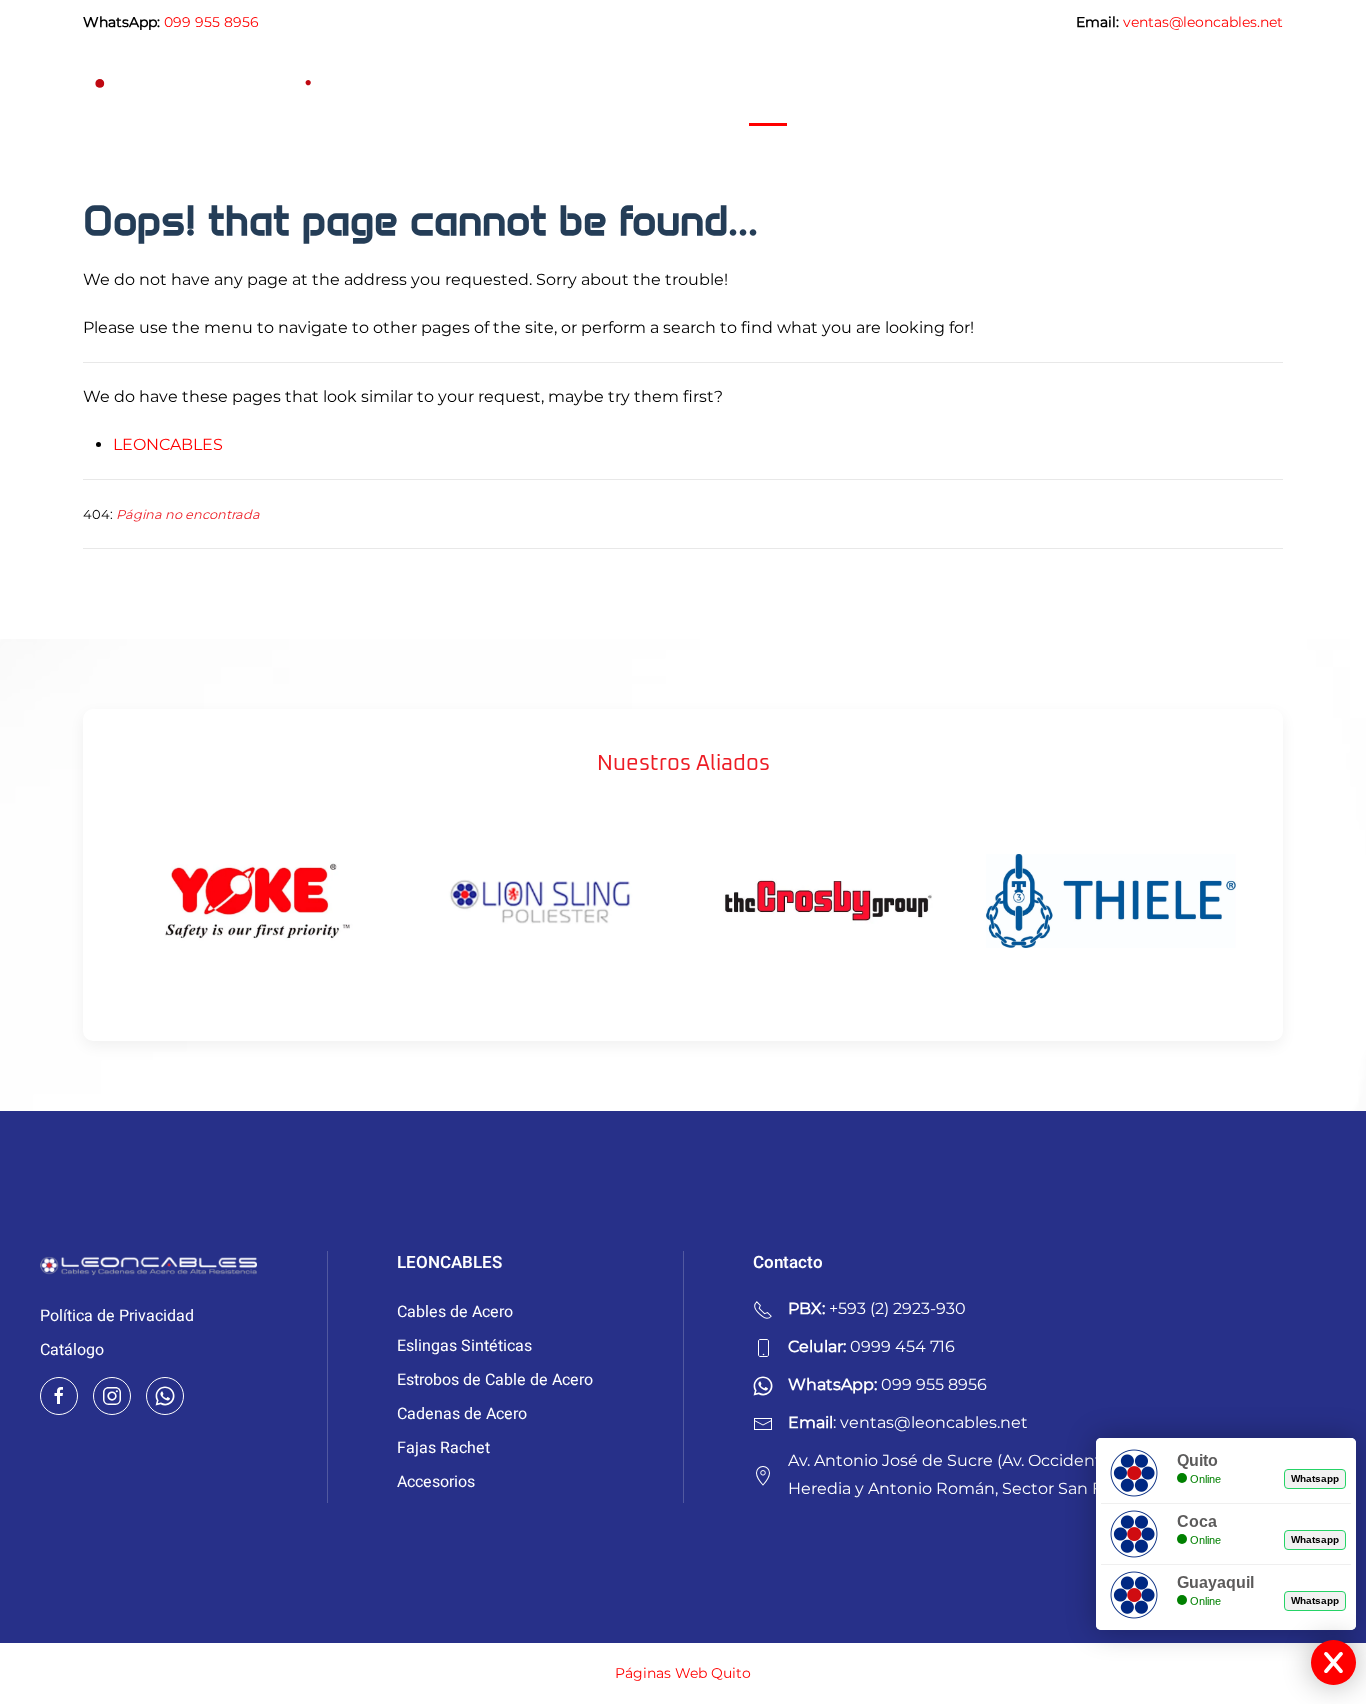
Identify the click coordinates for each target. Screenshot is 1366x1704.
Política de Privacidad (117, 1316)
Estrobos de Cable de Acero (495, 1380)
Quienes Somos (1070, 85)
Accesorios (436, 1482)
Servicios (951, 85)
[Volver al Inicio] (273, 85)
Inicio (768, 85)
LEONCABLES (168, 444)
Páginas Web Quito (683, 1673)
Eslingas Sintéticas (464, 1346)
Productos (853, 85)
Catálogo (72, 1350)
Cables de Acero (455, 1312)
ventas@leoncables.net (1203, 22)
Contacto (1251, 85)
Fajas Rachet (443, 1448)
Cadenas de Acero (462, 1414)
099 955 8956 (211, 22)
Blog (1173, 85)
